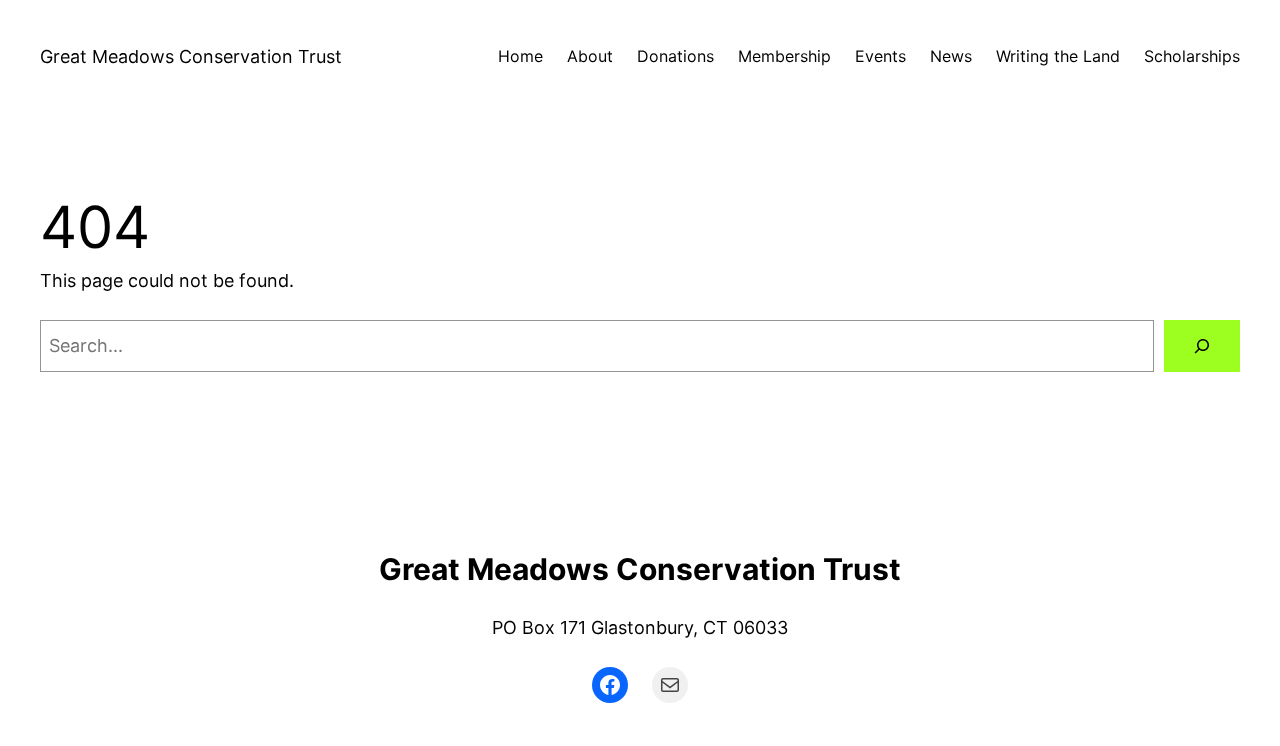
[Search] (1202, 346)
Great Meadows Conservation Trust (191, 56)
